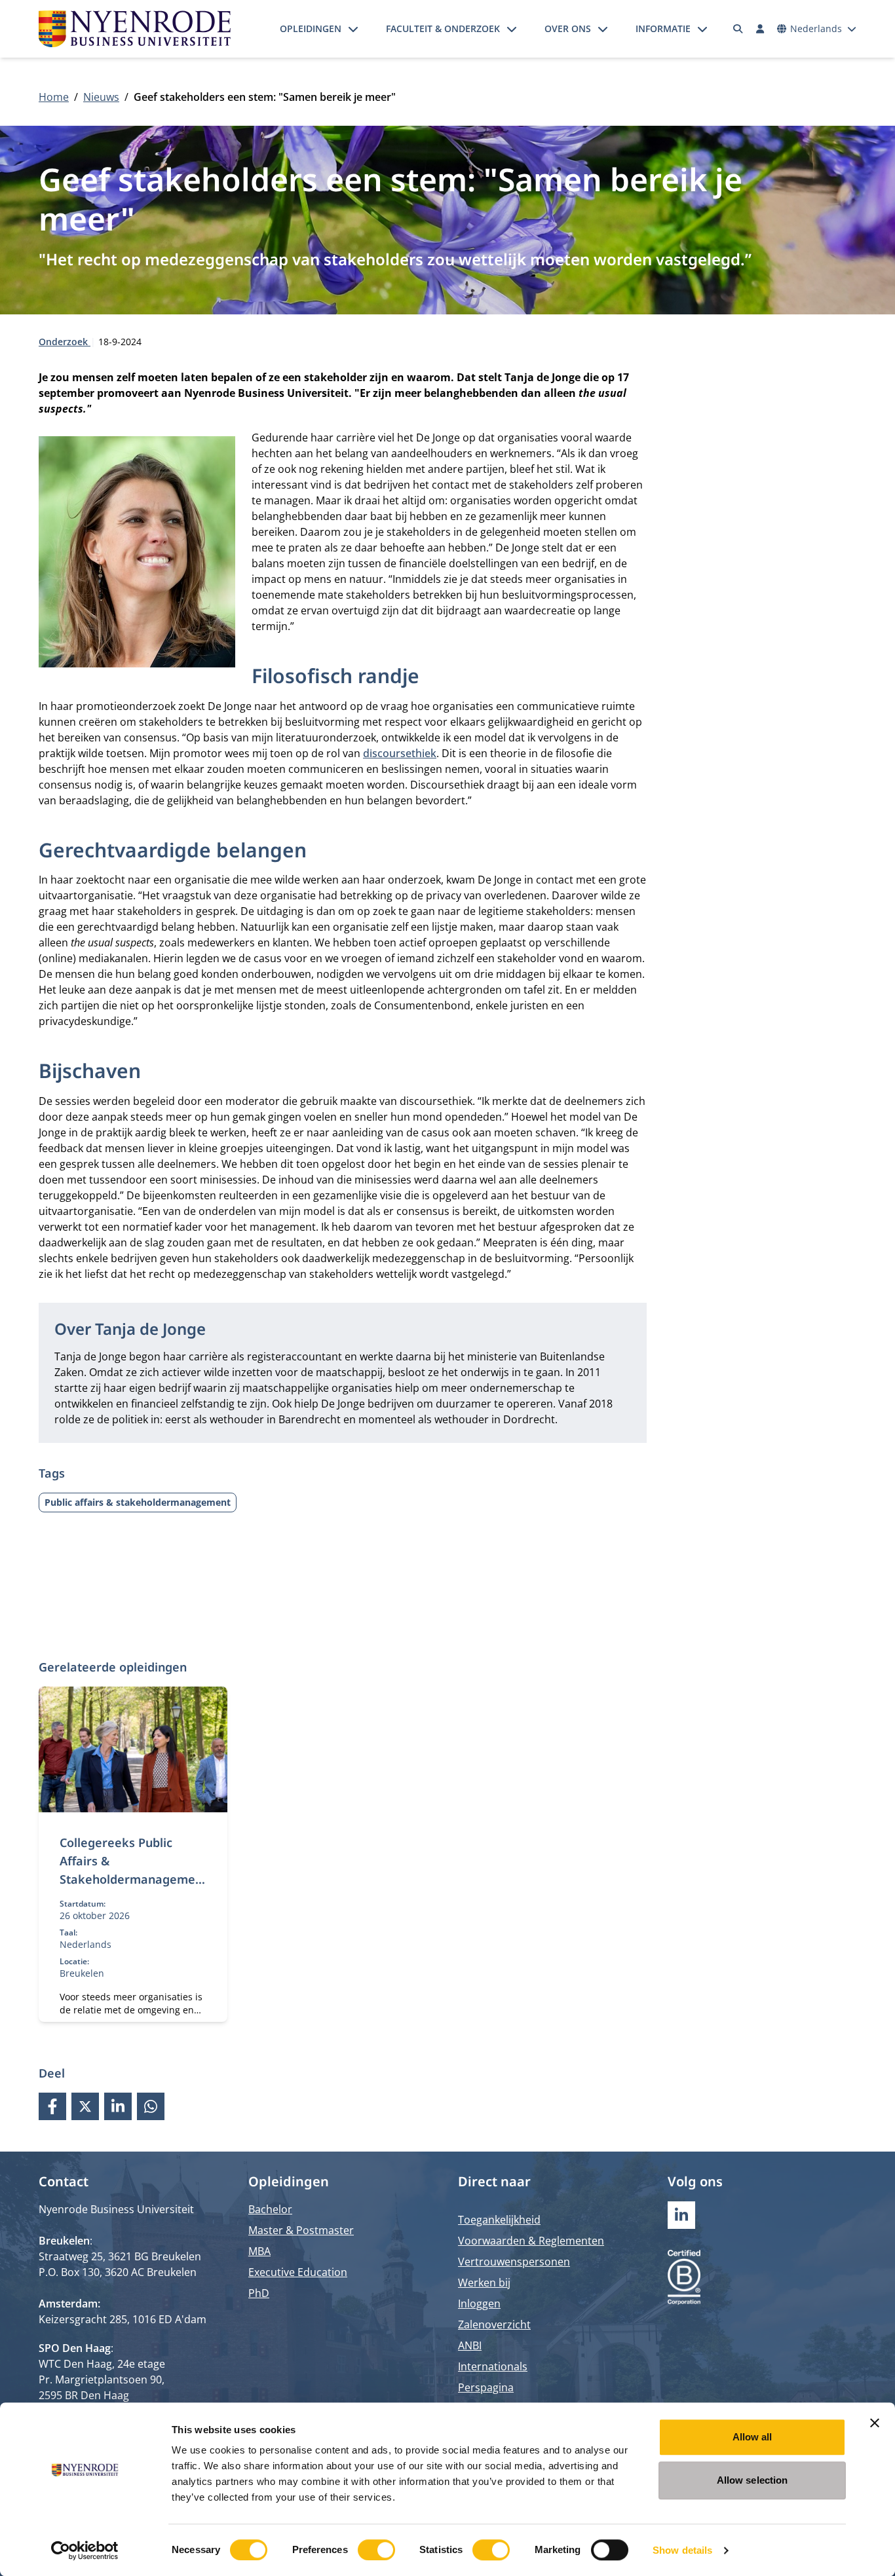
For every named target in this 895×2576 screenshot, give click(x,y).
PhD (259, 2293)
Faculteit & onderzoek (443, 28)
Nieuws (101, 97)
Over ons (568, 28)
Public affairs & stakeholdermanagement (138, 1502)
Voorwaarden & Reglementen (531, 2241)
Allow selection (752, 2480)
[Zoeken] (738, 29)
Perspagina (486, 2387)
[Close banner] (875, 2423)
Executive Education (298, 2272)
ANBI (470, 2345)
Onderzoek (65, 342)
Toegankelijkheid (499, 2220)
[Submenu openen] (353, 29)
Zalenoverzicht (494, 2324)
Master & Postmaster (301, 2230)
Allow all (752, 2437)
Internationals (493, 2366)
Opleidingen (311, 28)
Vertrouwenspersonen (514, 2262)
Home (54, 97)
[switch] (376, 2550)
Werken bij (484, 2283)
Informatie (663, 28)
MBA (259, 2251)
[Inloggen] (760, 29)
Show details (682, 2550)
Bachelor (270, 2209)
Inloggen (479, 2304)
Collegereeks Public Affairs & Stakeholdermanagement (131, 1870)
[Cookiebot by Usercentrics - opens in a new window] (85, 2550)
